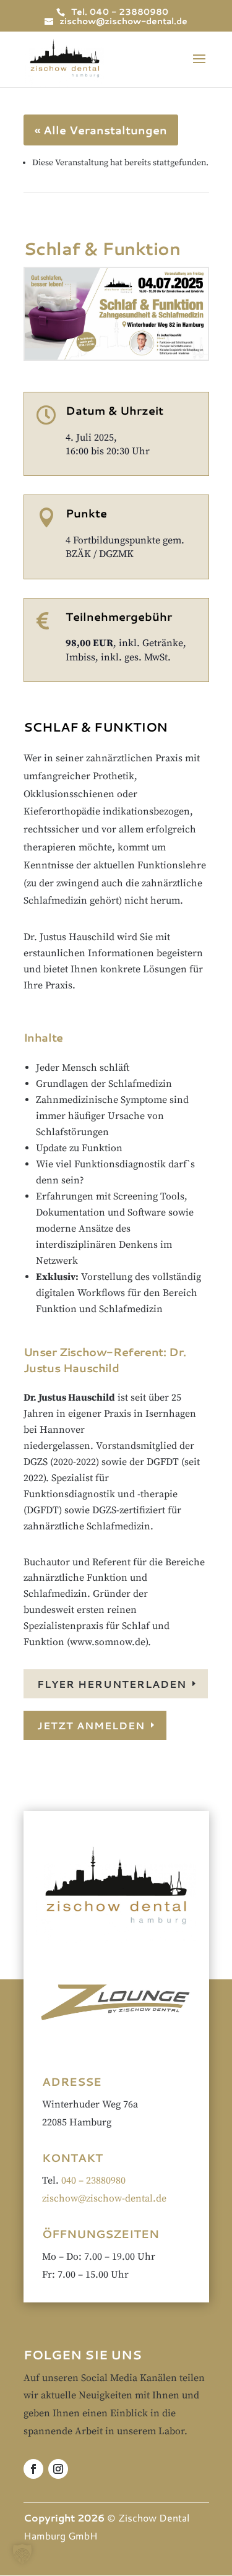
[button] (22, 2554)
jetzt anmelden (91, 1725)
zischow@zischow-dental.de (104, 2198)
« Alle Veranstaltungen (101, 130)
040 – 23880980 (93, 2181)
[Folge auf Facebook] (33, 2469)
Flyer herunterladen (112, 1684)
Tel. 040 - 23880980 (120, 12)
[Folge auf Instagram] (58, 2469)
